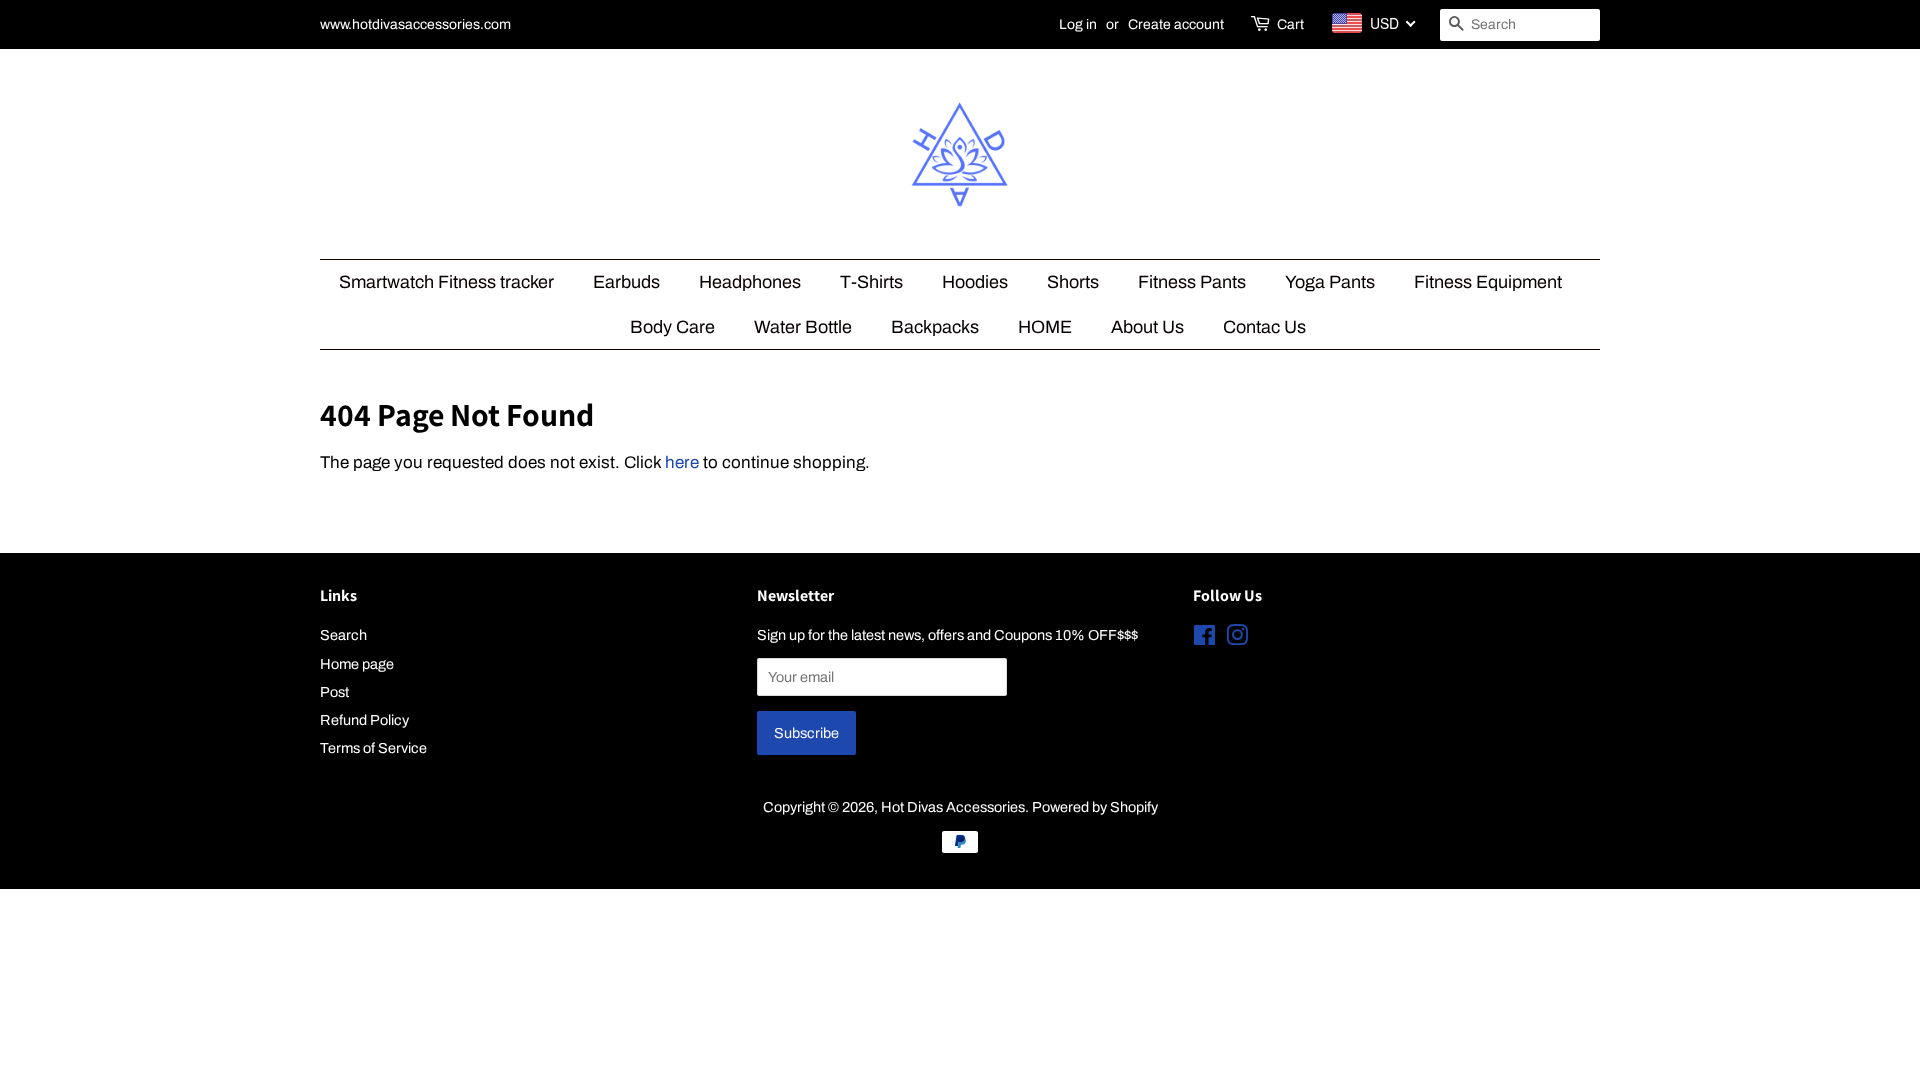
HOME (1045, 327)
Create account (1176, 24)
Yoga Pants (1330, 282)
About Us (1147, 327)
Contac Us (1264, 327)
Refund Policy (364, 720)
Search (343, 635)
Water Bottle (803, 327)
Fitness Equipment (1488, 282)
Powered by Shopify (1095, 807)
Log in (1078, 24)
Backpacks (935, 327)
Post (334, 692)
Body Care (672, 327)
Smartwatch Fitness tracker (446, 282)
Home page (357, 664)
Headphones (750, 282)
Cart (1290, 24)
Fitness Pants (1192, 282)
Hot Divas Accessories (953, 807)
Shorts (1073, 282)
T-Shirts (871, 282)
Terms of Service (373, 748)
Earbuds (626, 282)
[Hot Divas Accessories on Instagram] (1237, 639)
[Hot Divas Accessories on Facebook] (1204, 639)
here (682, 462)
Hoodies (975, 282)
